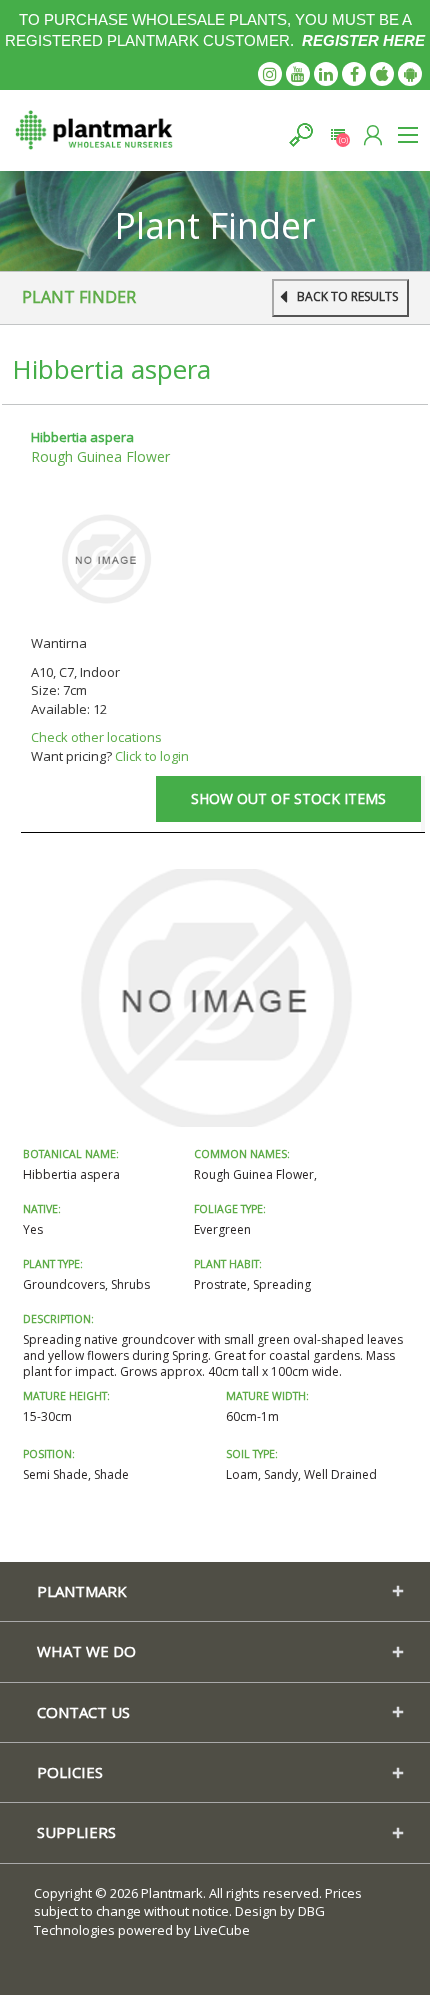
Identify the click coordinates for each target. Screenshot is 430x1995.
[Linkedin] (326, 74)
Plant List (337, 134)
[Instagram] (270, 74)
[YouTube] (298, 74)
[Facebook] (354, 74)
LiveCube (222, 1930)
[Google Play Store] (410, 74)
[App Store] (382, 74)
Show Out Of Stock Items (288, 798)
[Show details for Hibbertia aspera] (106, 558)
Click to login (152, 756)
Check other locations (96, 737)
